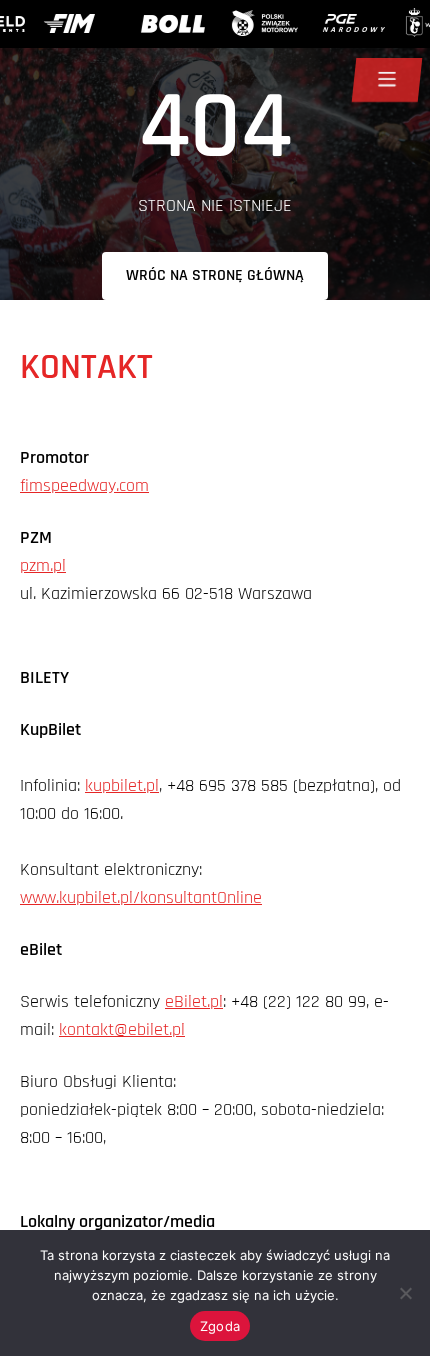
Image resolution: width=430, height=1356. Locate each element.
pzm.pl (43, 565)
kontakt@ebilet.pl (122, 1029)
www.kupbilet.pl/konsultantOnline (141, 897)
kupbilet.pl (122, 785)
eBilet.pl (194, 1001)
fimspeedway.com (84, 485)
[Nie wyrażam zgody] (405, 1293)
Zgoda (220, 1326)
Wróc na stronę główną (215, 275)
